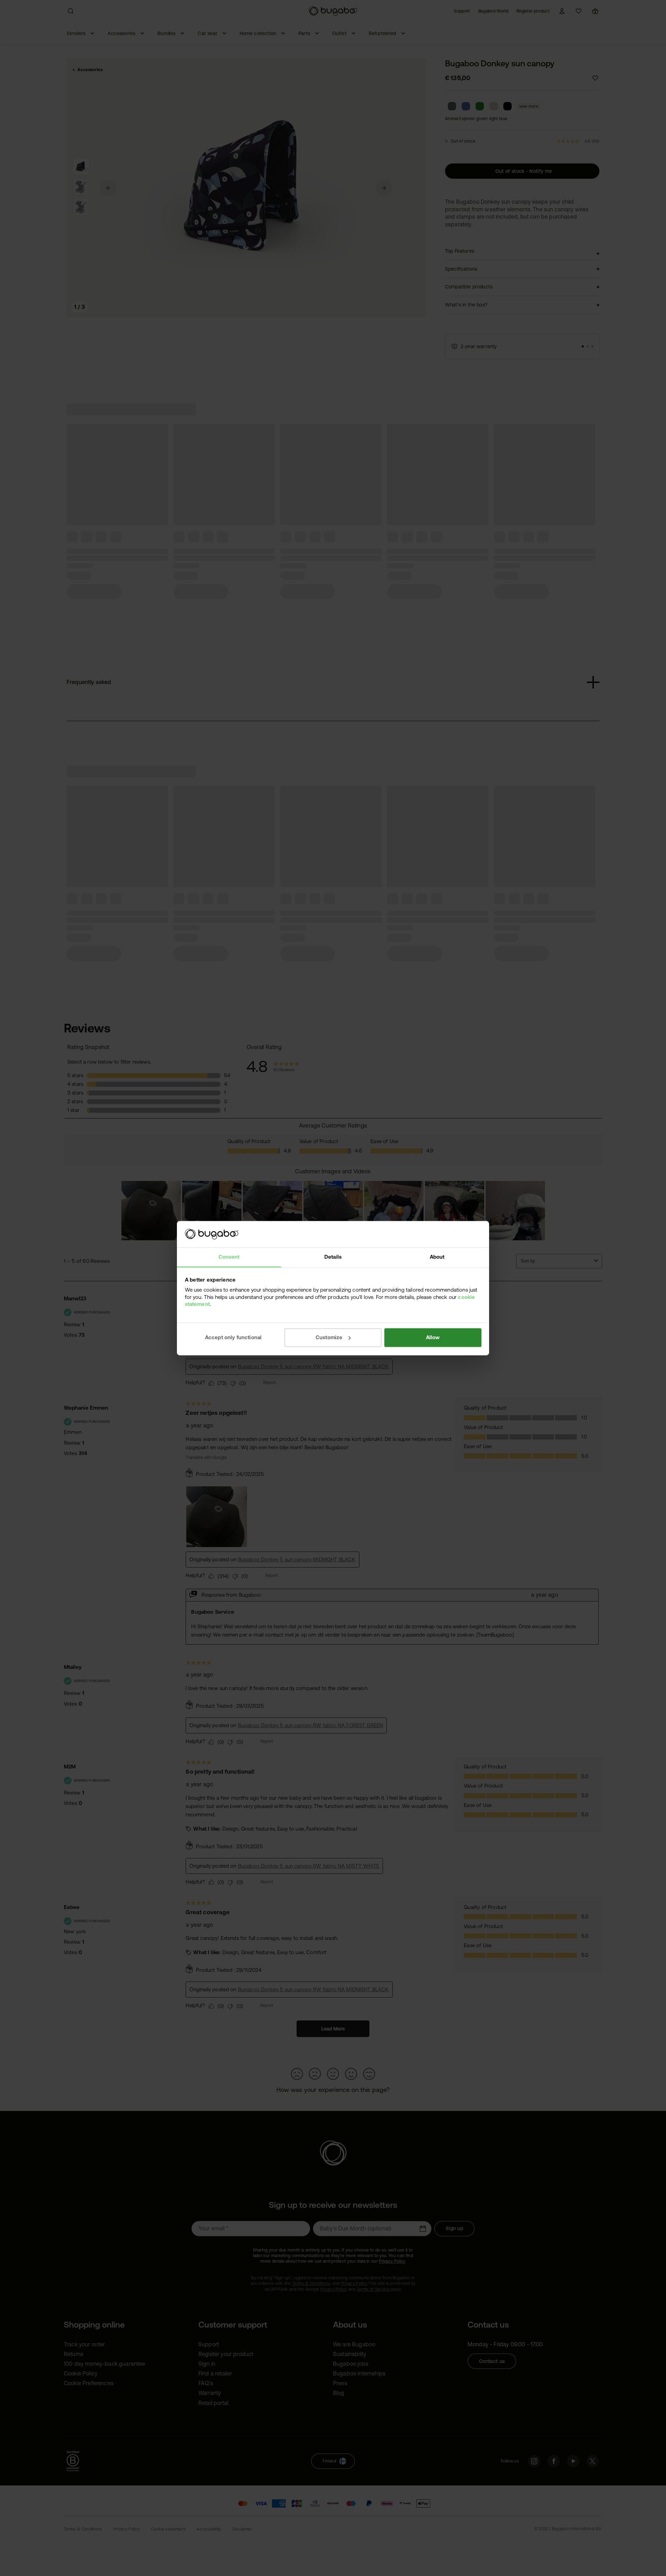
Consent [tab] (229, 1257)
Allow (433, 1337)
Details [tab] (333, 1257)
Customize (329, 1337)
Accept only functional (233, 1337)
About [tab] (437, 1257)
